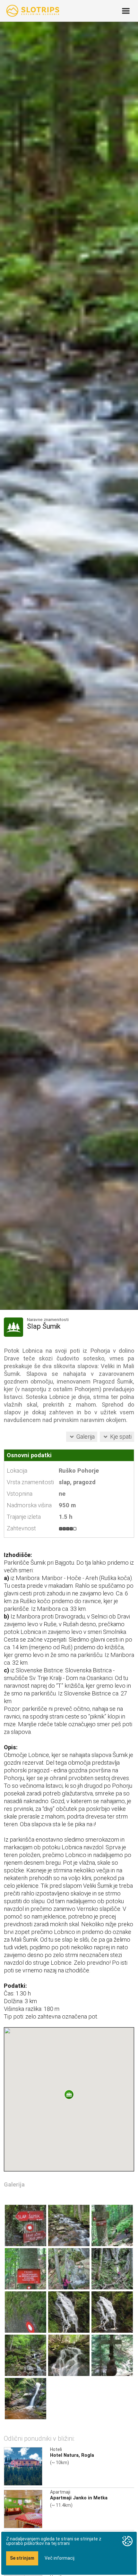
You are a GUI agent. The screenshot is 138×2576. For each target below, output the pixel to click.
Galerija (86, 1437)
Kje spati (121, 1437)
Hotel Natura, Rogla (72, 2455)
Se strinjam (22, 2558)
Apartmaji (60, 2492)
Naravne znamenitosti (48, 1320)
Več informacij (60, 2558)
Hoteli (56, 2449)
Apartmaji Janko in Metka (79, 2498)
